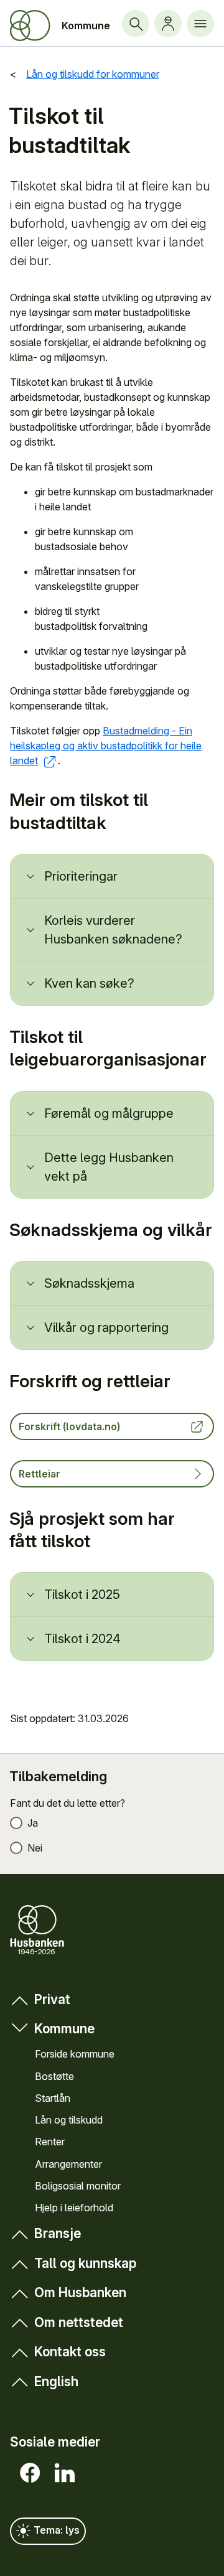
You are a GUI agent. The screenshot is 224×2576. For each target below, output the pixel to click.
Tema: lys (55, 2530)
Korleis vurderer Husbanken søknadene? (113, 930)
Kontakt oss (70, 2352)
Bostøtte (54, 2076)
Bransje (58, 2233)
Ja (33, 1823)
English (56, 2382)
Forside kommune (75, 2054)
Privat (52, 1999)
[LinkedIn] (62, 2473)
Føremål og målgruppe (109, 1113)
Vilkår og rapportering (106, 1328)
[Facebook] (27, 2473)
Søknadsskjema (89, 1283)
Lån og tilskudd (69, 2120)
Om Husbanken (80, 2293)
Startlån (53, 2098)
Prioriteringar (81, 876)
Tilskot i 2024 (82, 1639)
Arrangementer (68, 2164)
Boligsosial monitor (78, 2186)
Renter (50, 2142)
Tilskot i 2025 (82, 1595)
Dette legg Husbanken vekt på (109, 1167)
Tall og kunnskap (85, 2263)
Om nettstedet (79, 2322)
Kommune (86, 26)
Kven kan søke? (89, 983)
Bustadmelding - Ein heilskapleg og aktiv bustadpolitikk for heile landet (106, 746)
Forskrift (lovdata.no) (69, 1426)
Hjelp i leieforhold (74, 2208)
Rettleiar (40, 1474)
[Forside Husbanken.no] (30, 26)
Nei (35, 1848)
